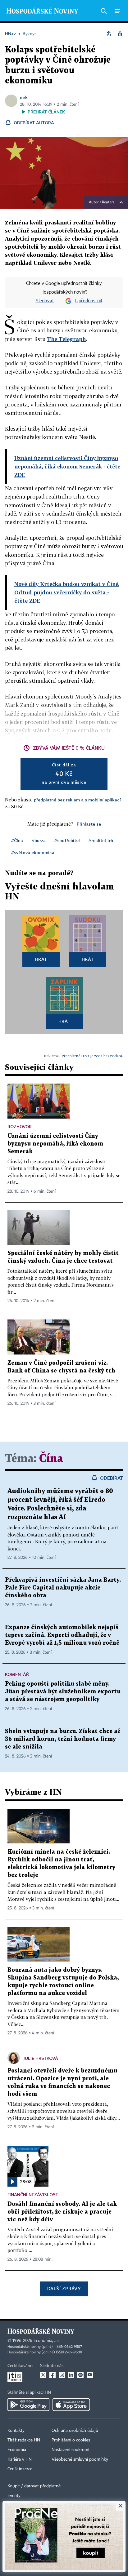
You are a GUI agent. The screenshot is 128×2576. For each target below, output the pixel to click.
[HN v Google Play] (28, 2405)
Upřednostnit (89, 301)
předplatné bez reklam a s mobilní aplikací (77, 800)
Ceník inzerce (20, 2469)
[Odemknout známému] (120, 34)
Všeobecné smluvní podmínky (80, 2459)
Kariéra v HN (20, 2459)
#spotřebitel (67, 840)
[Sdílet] (109, 34)
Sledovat (45, 301)
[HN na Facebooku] (53, 2375)
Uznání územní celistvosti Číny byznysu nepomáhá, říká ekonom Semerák (55, 1144)
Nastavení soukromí (70, 2450)
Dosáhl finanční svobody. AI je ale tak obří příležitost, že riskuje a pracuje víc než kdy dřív (62, 2212)
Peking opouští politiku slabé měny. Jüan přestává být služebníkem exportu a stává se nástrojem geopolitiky (63, 1692)
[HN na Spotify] (80, 2375)
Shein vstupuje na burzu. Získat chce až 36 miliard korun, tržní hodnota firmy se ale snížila (63, 1739)
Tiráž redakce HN (24, 2440)
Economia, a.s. (47, 2341)
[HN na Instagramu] (62, 2375)
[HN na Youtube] (90, 2375)
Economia (17, 2450)
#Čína (17, 840)
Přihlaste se (89, 824)
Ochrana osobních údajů (75, 2431)
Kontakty (16, 2431)
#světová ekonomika (33, 852)
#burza (39, 840)
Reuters (108, 202)
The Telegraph (66, 339)
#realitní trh (101, 840)
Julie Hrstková (41, 2058)
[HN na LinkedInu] (71, 2375)
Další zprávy (64, 2288)
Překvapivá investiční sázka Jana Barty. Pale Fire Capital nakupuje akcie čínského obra (63, 1588)
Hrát (41, 959)
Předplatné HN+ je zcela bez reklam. (92, 1056)
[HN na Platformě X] (43, 2375)
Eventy (14, 2496)
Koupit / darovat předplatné (34, 2486)
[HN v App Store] (71, 2405)
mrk (24, 97)
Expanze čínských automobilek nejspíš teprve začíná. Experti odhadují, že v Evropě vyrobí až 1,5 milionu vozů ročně (62, 1635)
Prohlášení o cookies (71, 2440)
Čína (51, 1459)
